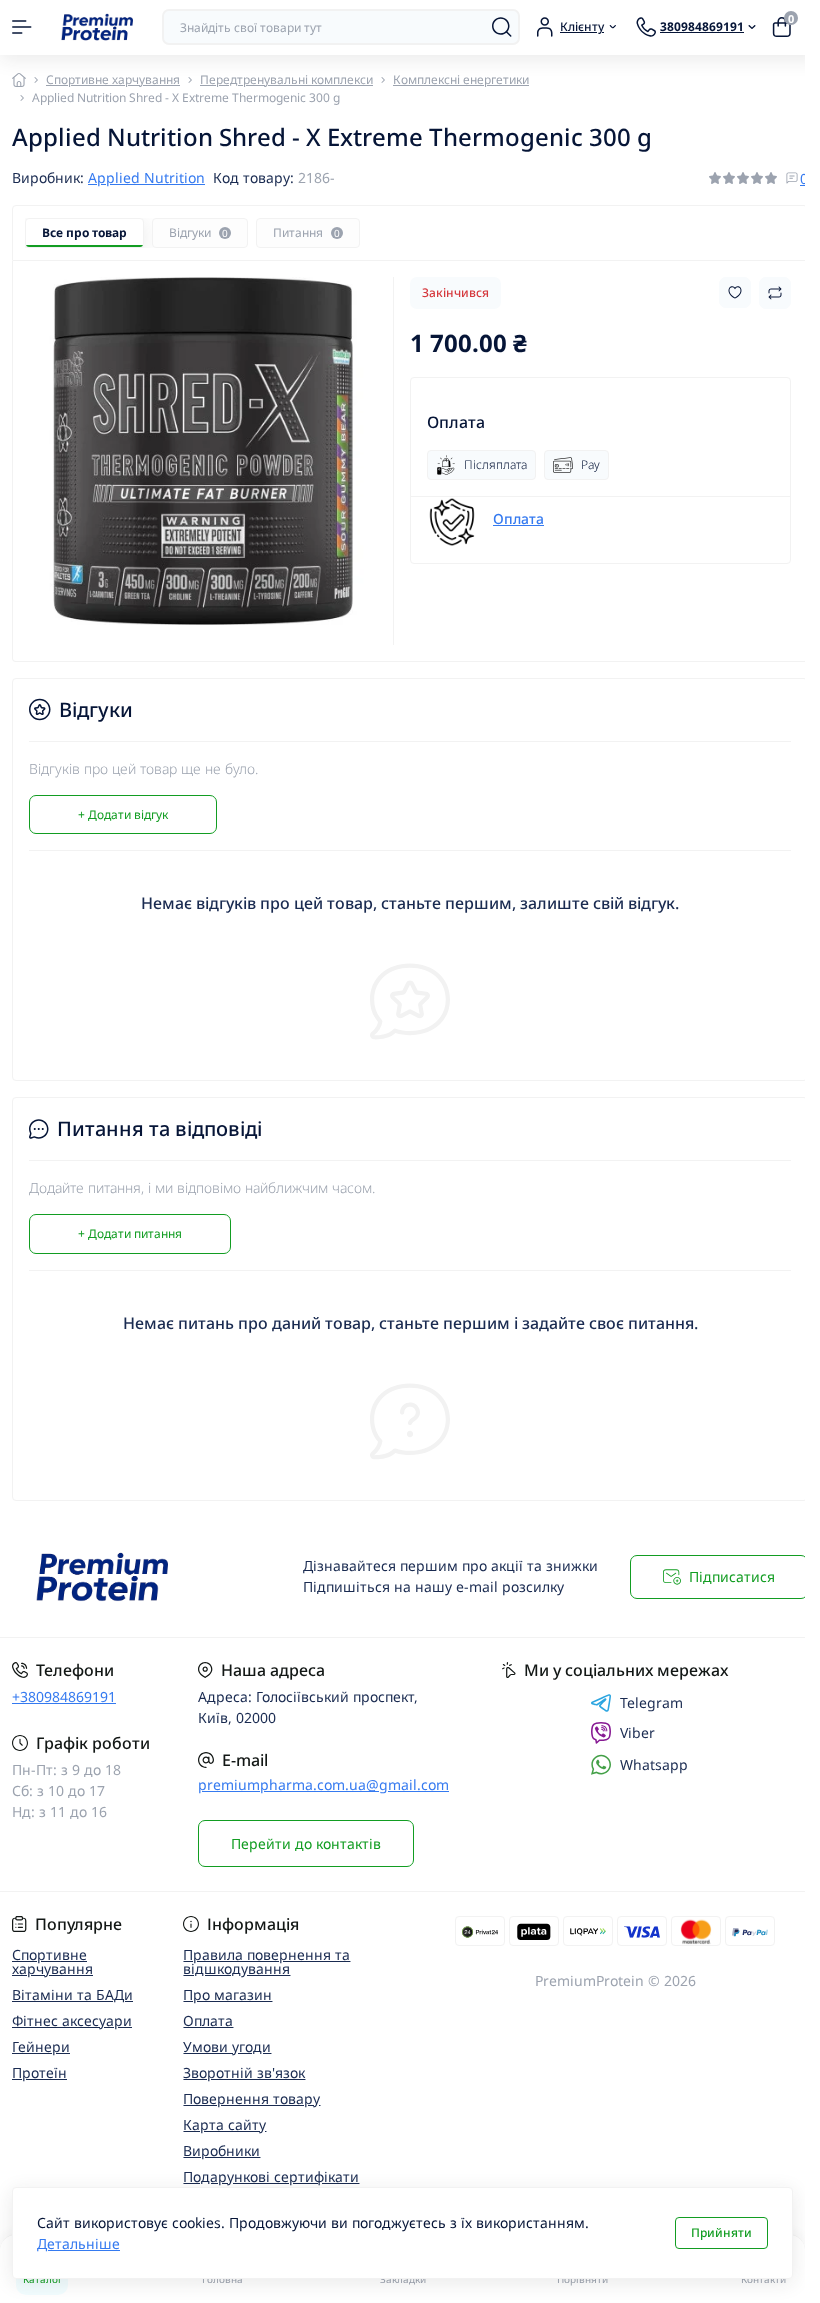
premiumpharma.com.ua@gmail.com (323, 1784)
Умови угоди (227, 2046)
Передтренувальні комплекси (286, 79)
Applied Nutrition (146, 177)
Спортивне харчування (113, 79)
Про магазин (227, 1994)
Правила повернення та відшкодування (266, 1961)
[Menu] (22, 27)
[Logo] (97, 27)
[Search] (502, 27)
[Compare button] (775, 293)
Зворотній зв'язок (244, 2072)
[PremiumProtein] (136, 1577)
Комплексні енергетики (461, 79)
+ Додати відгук (123, 814)
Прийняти (721, 2232)
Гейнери (41, 2046)
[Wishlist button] (735, 292)
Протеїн (39, 2072)
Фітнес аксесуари (72, 2020)
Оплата (518, 518)
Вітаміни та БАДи (72, 1994)
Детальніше (78, 2243)
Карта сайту (224, 2124)
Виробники (221, 2150)
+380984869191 (64, 1696)
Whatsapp (654, 1764)
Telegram (651, 1703)
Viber (637, 1732)
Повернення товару (251, 2098)
